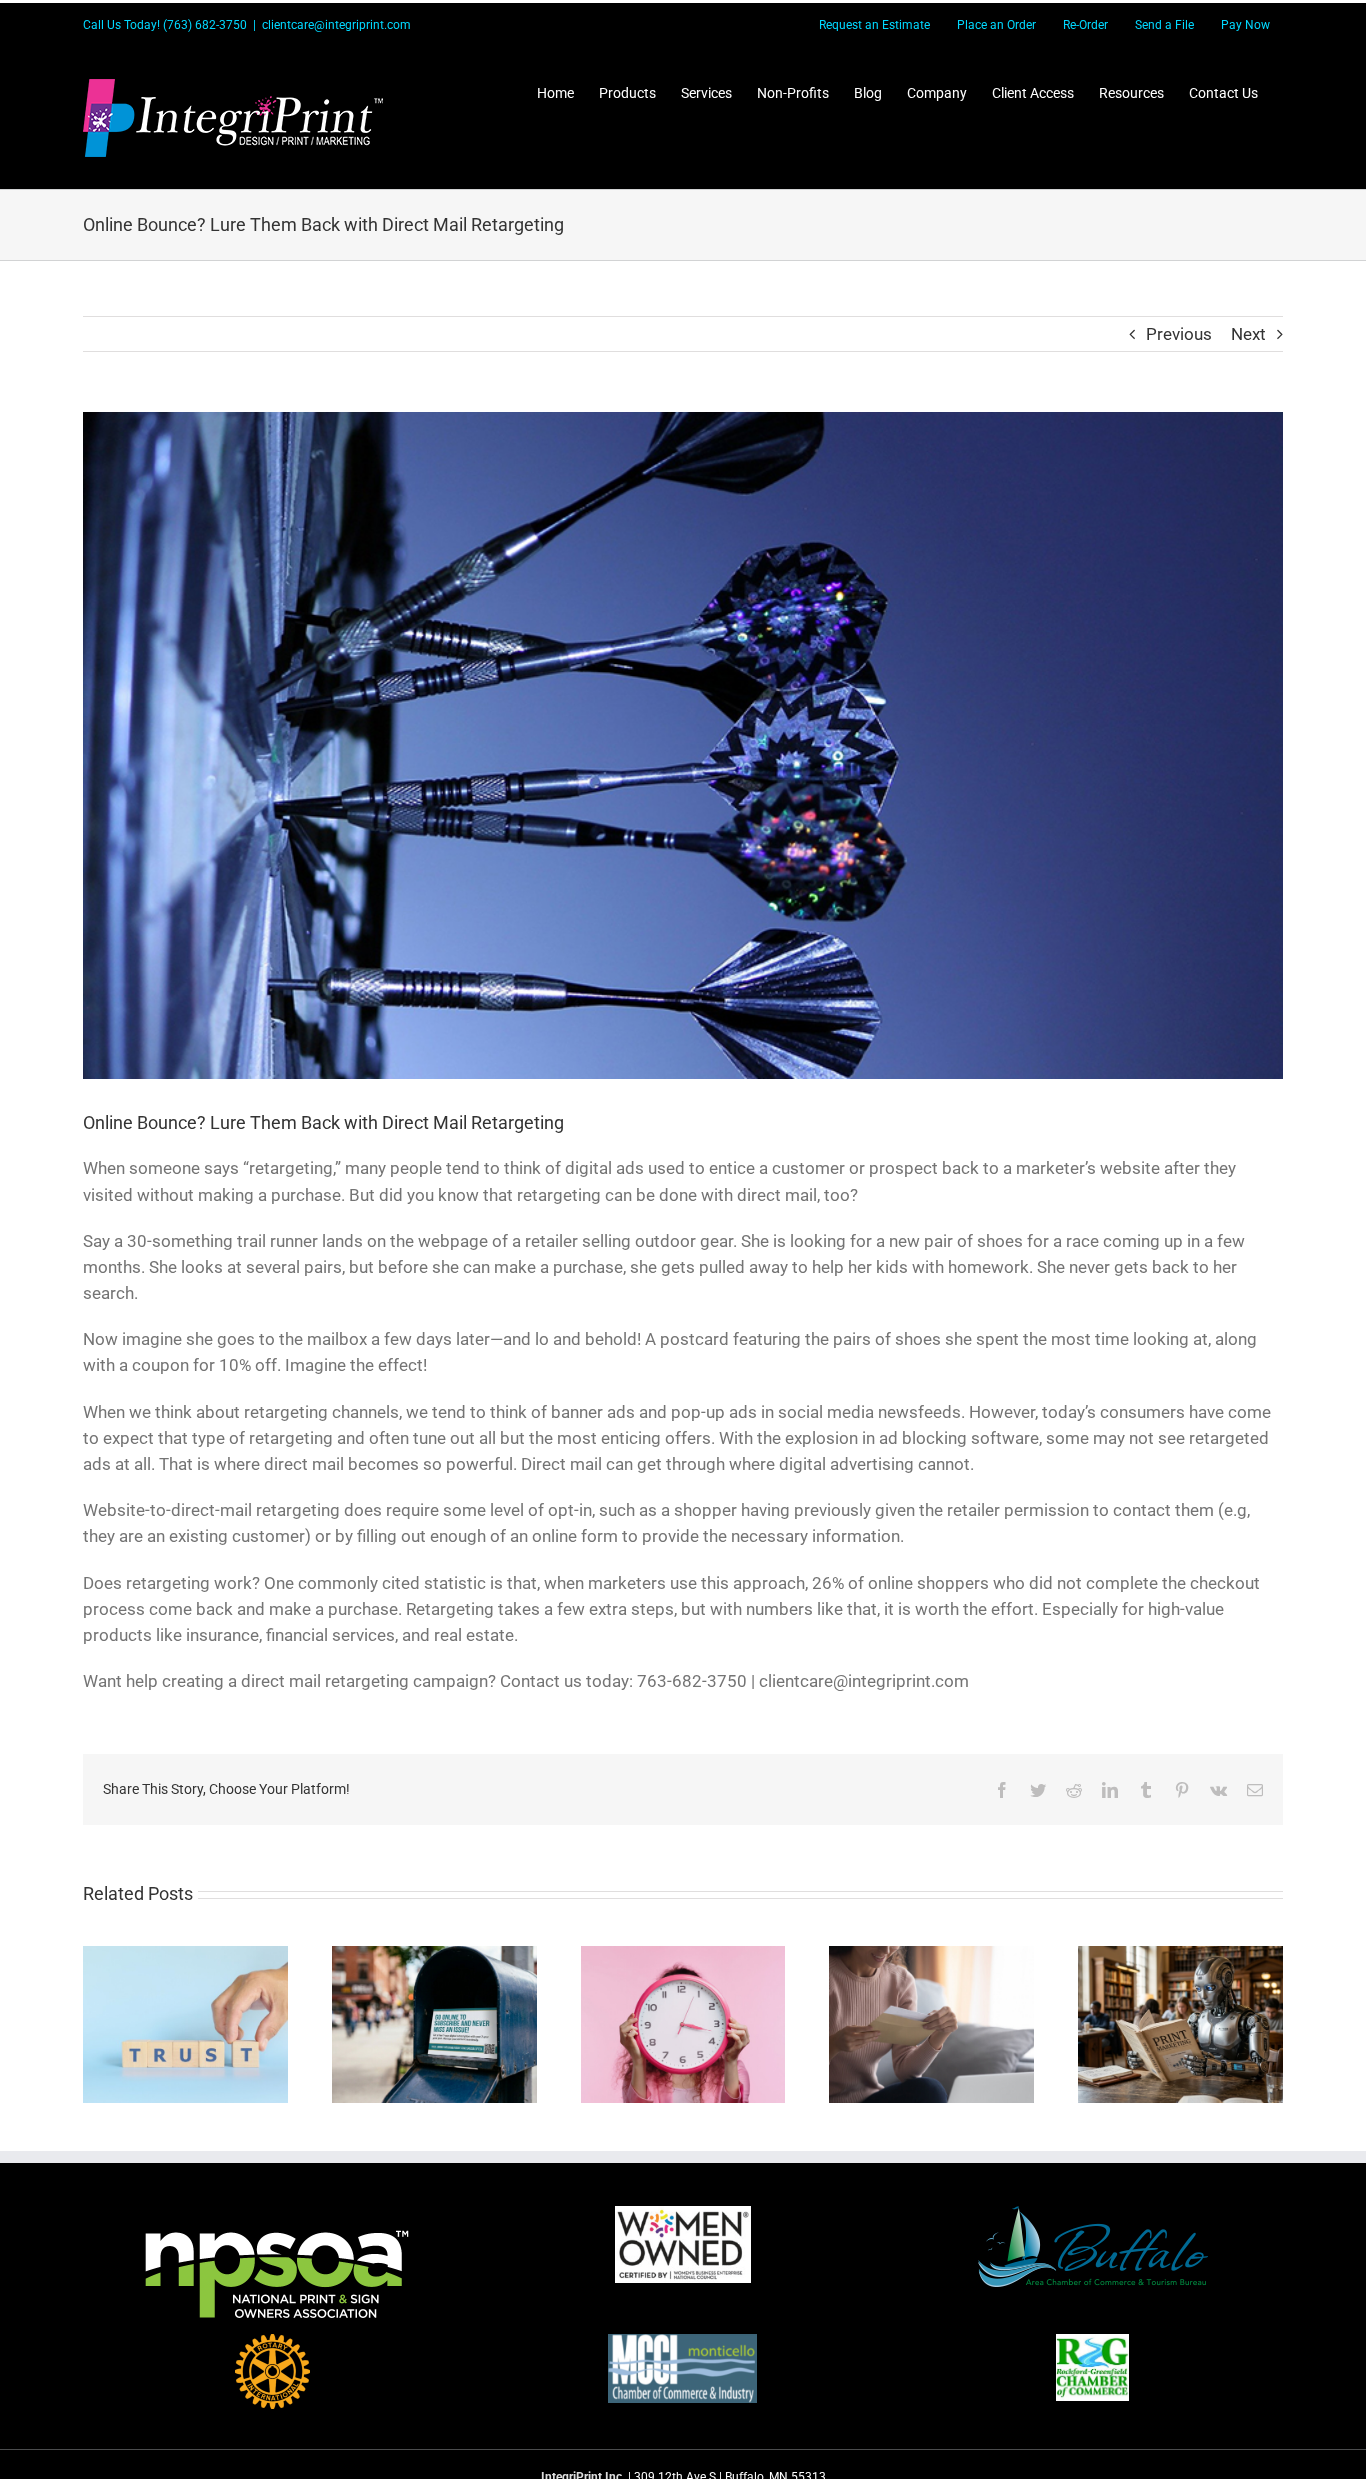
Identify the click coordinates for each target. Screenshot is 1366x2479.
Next (1248, 334)
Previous (1179, 334)
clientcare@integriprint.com (336, 25)
